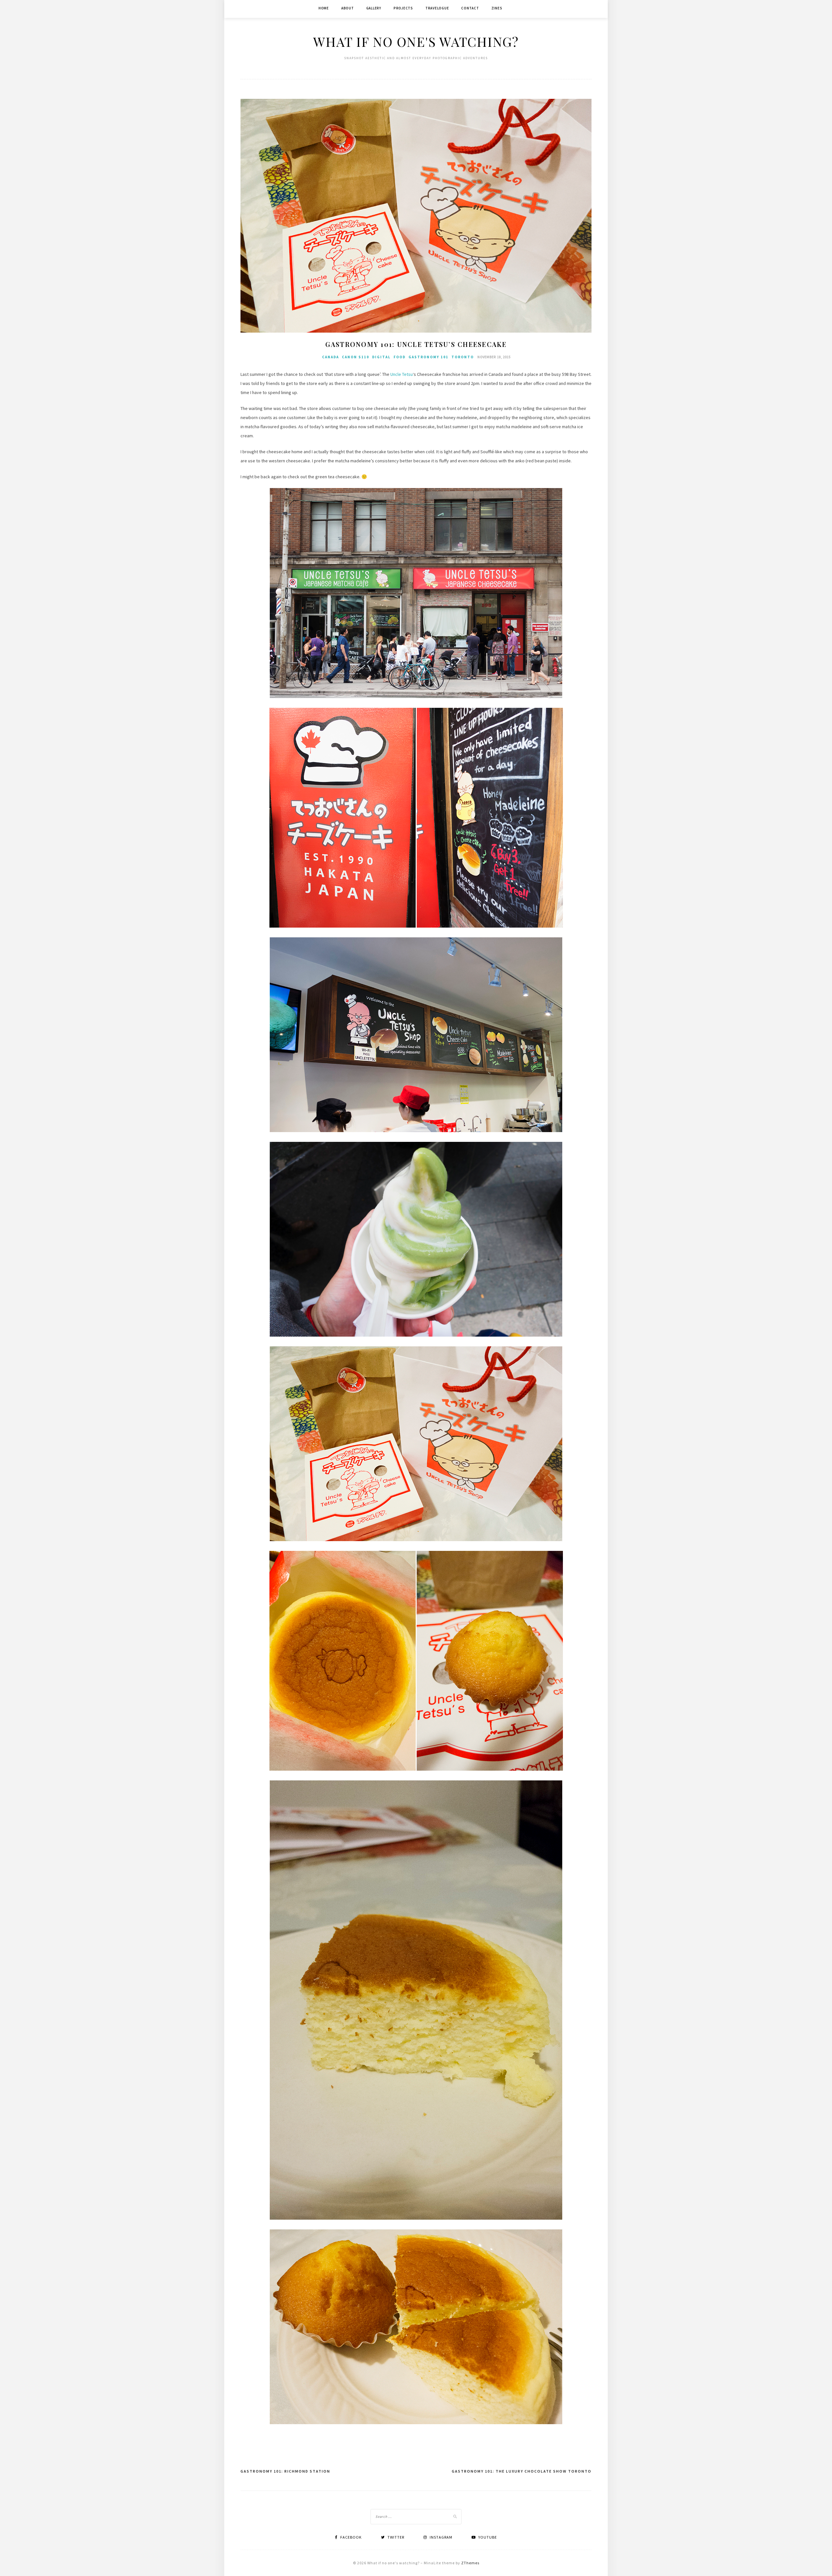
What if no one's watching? (416, 41)
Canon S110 (356, 357)
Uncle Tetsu (402, 374)
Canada (331, 357)
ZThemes (470, 2563)
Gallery (374, 8)
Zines (497, 8)
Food (400, 357)
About (348, 8)
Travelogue (437, 8)
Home (324, 8)
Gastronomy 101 (429, 357)
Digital (381, 357)
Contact (470, 8)
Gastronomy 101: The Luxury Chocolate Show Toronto (522, 2471)
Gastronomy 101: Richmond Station (285, 2471)
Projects (403, 8)
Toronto (463, 357)
